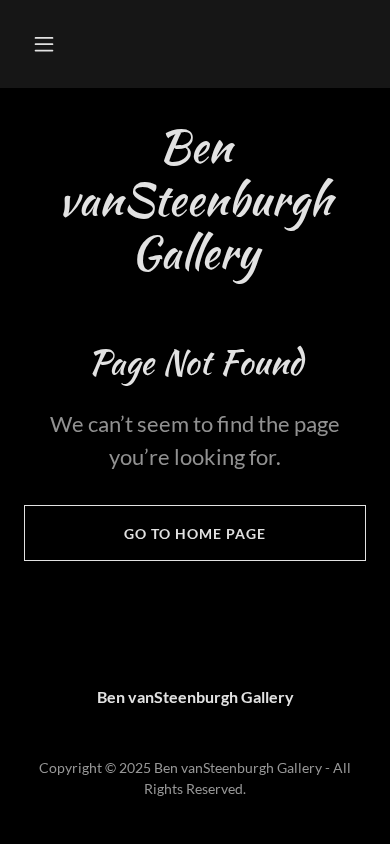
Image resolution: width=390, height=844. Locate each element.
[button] (44, 44)
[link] (195, 199)
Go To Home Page (195, 533)
